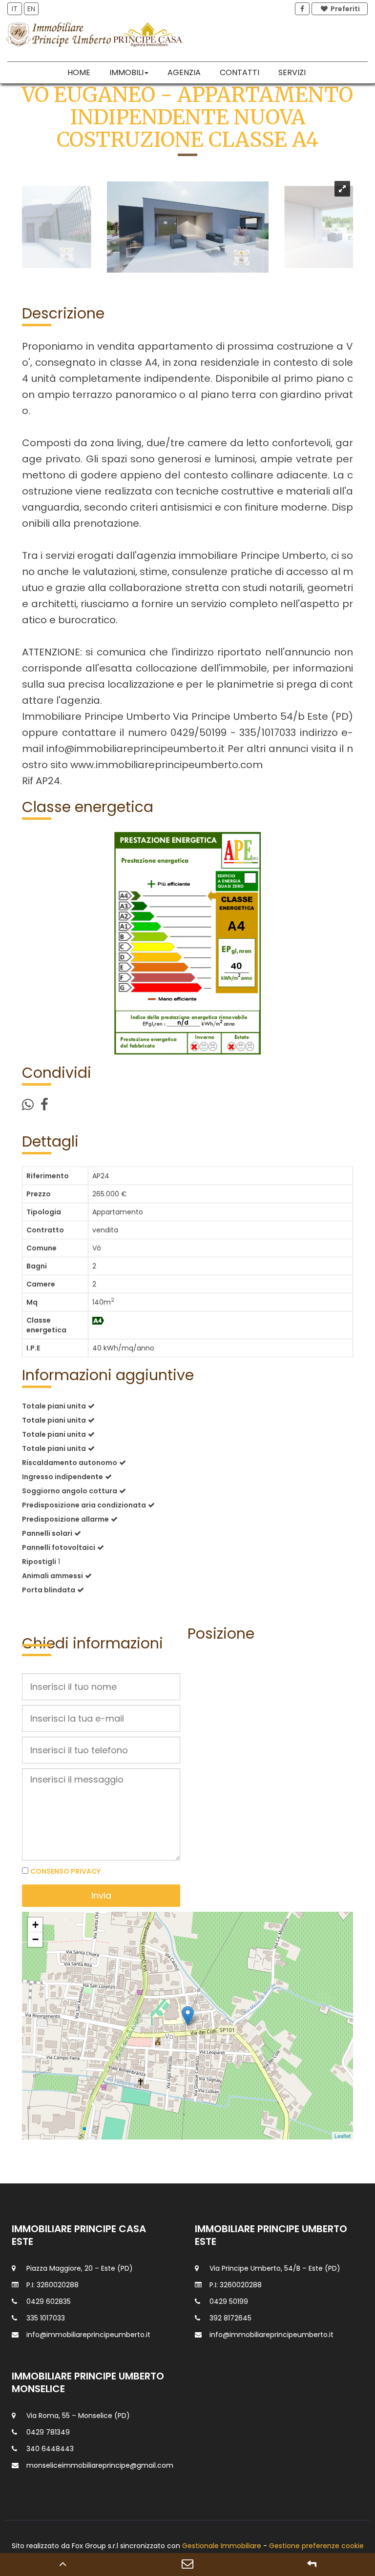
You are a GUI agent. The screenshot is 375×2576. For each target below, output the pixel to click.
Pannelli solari (47, 1533)
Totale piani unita (54, 1406)
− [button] (35, 1939)
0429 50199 (229, 2301)
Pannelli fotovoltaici (59, 1547)
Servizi (292, 72)
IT (15, 9)
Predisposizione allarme (65, 1519)
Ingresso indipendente (62, 1477)
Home (79, 72)
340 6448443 (50, 2449)
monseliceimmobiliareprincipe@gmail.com (100, 2465)
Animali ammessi (52, 1576)
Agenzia (184, 72)
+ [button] (35, 1925)
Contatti (240, 72)
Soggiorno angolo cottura (70, 1491)
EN (31, 9)
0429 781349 (48, 2432)
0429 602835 (49, 2301)
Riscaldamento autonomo (70, 1463)
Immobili (126, 72)
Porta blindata (49, 1590)
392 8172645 (230, 2318)
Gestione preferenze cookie (316, 2546)
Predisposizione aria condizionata (84, 1505)
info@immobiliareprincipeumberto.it (88, 2335)
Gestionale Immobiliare (222, 2546)
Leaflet (343, 2136)
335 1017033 (46, 2318)
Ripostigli (39, 1562)
